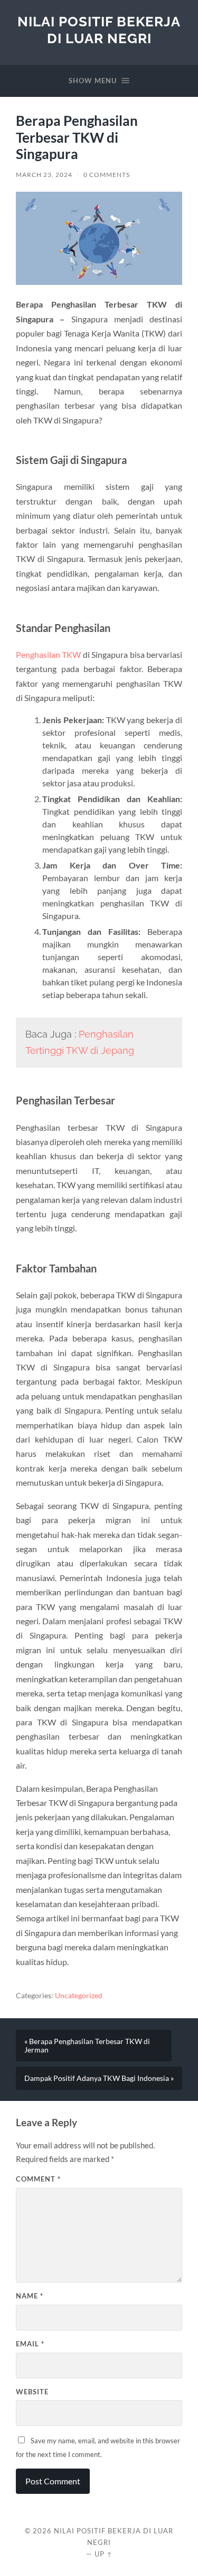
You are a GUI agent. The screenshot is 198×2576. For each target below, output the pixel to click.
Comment (38, 2179)
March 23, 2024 (44, 175)
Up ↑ (103, 2554)
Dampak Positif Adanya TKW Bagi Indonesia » (99, 2078)
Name (30, 2296)
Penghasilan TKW (48, 654)
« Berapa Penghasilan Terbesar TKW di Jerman (87, 2046)
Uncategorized (79, 1996)
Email (30, 2344)
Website (32, 2392)
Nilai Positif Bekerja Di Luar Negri (99, 30)
